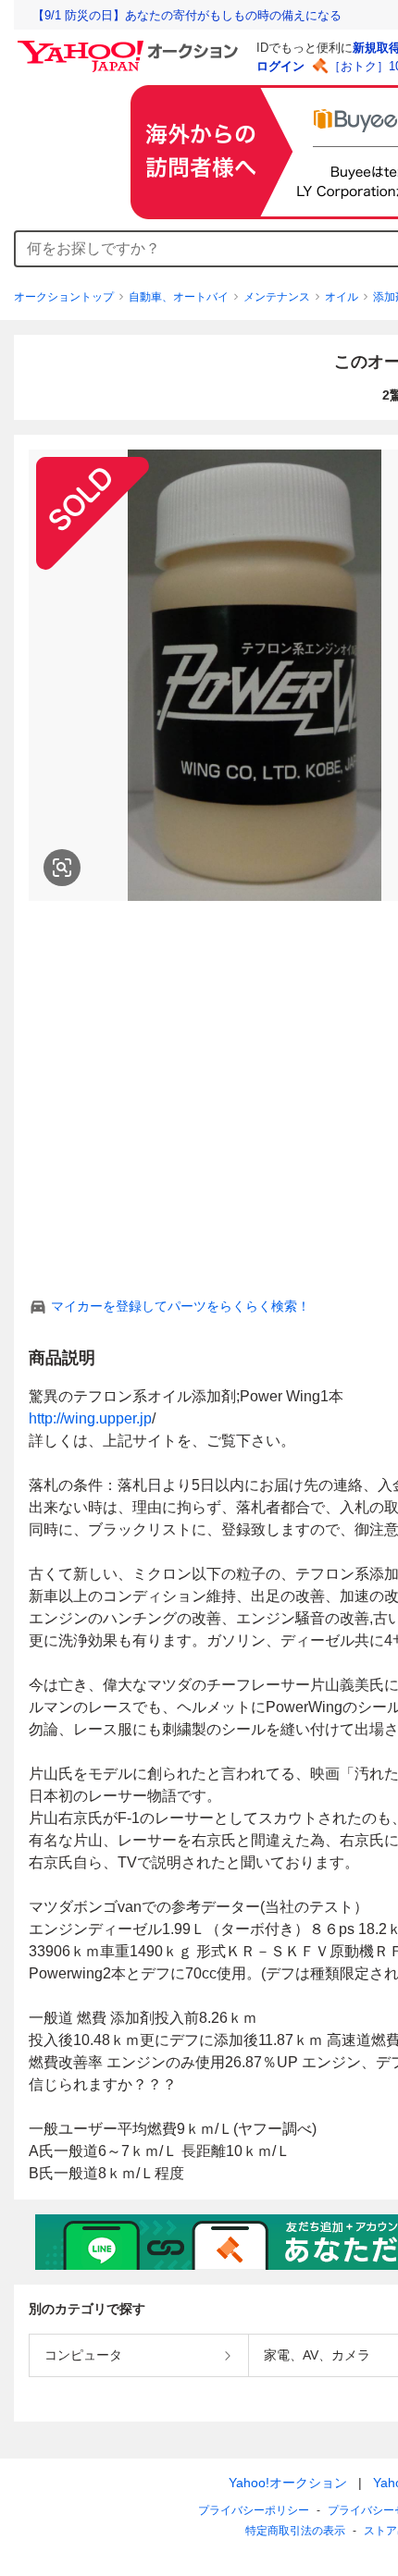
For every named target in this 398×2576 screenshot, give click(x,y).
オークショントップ (64, 297)
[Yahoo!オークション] (131, 45)
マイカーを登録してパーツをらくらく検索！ (180, 1306)
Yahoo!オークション (288, 2483)
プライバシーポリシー (254, 2510)
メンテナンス (277, 297)
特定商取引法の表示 (295, 2531)
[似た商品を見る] (62, 868)
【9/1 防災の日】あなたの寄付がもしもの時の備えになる (187, 15)
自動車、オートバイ (179, 297)
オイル (342, 297)
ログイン (280, 66)
